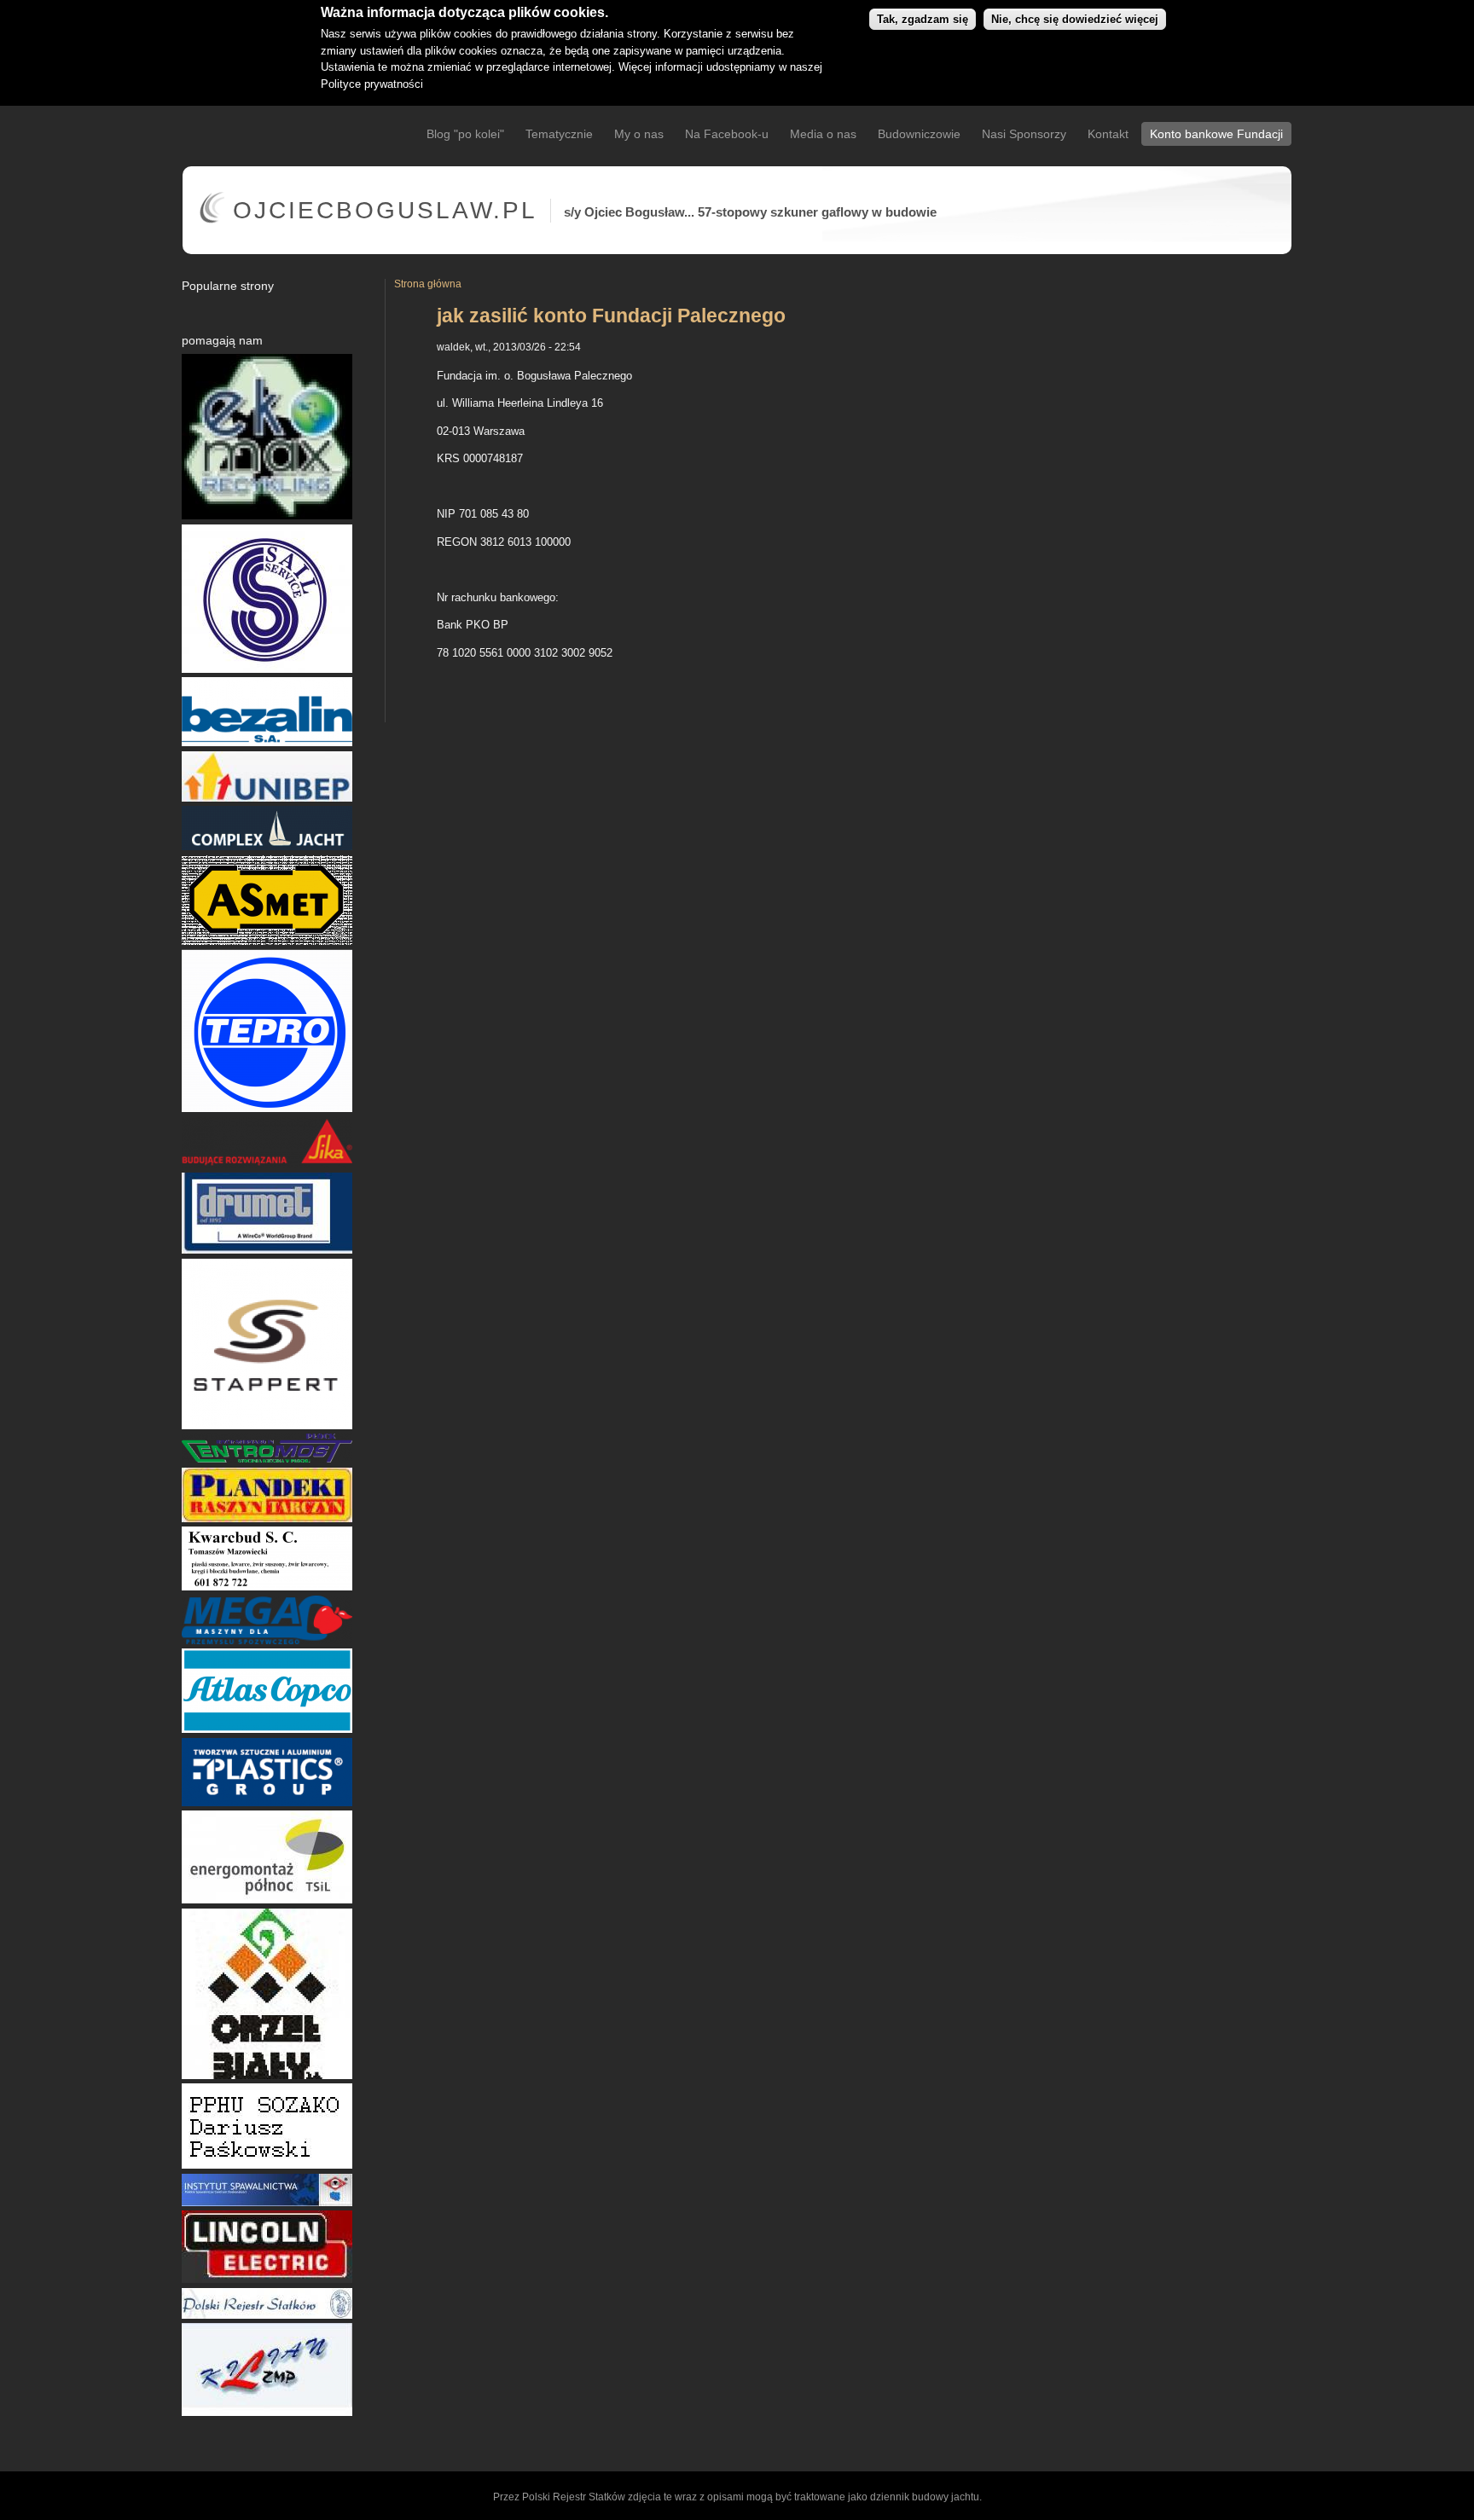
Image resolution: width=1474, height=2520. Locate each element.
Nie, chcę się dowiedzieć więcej (1075, 19)
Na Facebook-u (727, 134)
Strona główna (428, 284)
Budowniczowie (919, 134)
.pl (385, 210)
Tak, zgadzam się (923, 19)
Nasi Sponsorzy (1024, 134)
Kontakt (1108, 134)
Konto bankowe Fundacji (1216, 134)
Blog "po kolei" (465, 134)
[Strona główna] (212, 220)
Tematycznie (559, 134)
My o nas (639, 134)
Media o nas (823, 134)
